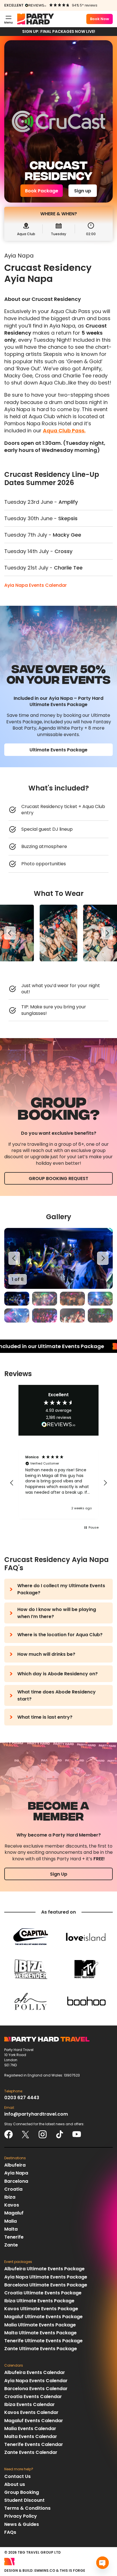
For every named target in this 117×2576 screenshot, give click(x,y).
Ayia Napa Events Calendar (35, 585)
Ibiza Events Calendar (30, 2404)
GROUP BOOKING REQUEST (58, 1178)
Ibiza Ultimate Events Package (39, 2301)
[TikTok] (60, 2134)
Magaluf (14, 2213)
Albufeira (15, 2165)
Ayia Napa (16, 2173)
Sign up (83, 191)
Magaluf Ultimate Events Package (43, 2317)
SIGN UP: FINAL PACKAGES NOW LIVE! (59, 31)
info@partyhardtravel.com (36, 2114)
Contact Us (17, 2476)
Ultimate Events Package (58, 750)
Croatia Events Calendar (33, 2397)
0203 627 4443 (22, 2098)
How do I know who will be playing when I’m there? (57, 1613)
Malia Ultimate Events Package (40, 2325)
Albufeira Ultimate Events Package (44, 2269)
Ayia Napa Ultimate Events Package (46, 2277)
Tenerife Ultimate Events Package (43, 2341)
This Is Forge (72, 2570)
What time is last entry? (45, 1717)
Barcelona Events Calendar (36, 2389)
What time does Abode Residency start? (57, 1695)
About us (15, 2484)
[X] (26, 2134)
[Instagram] (43, 2134)
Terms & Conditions (27, 2508)
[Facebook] (9, 2134)
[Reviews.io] (36, 5)
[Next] (107, 933)
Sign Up (59, 1874)
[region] (58, 933)
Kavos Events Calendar (31, 2412)
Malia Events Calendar (30, 2429)
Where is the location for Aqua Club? (60, 1635)
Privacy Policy (21, 2516)
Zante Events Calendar (31, 2452)
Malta (11, 2229)
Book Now (100, 19)
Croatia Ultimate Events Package (43, 2293)
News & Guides (22, 2524)
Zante (11, 2245)
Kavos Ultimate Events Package (41, 2309)
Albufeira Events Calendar (35, 2372)
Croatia (13, 2189)
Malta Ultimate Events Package (40, 2333)
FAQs (10, 2532)
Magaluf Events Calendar (34, 2421)
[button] (12, 1483)
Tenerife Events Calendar (34, 2444)
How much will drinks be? (46, 1654)
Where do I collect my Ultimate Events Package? (61, 1589)
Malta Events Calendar (31, 2436)
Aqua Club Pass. (64, 431)
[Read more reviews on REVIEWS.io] (58, 1425)
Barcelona (16, 2181)
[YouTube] (77, 2134)
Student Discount (24, 2500)
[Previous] (10, 933)
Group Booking (22, 2492)
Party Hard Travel (35, 19)
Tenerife (14, 2237)
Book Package (42, 191)
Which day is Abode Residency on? (58, 1674)
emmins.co (45, 2570)
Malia (11, 2221)
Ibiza (10, 2197)
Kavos (12, 2205)
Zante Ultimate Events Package (41, 2349)
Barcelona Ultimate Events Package (46, 2285)
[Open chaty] (103, 2563)
